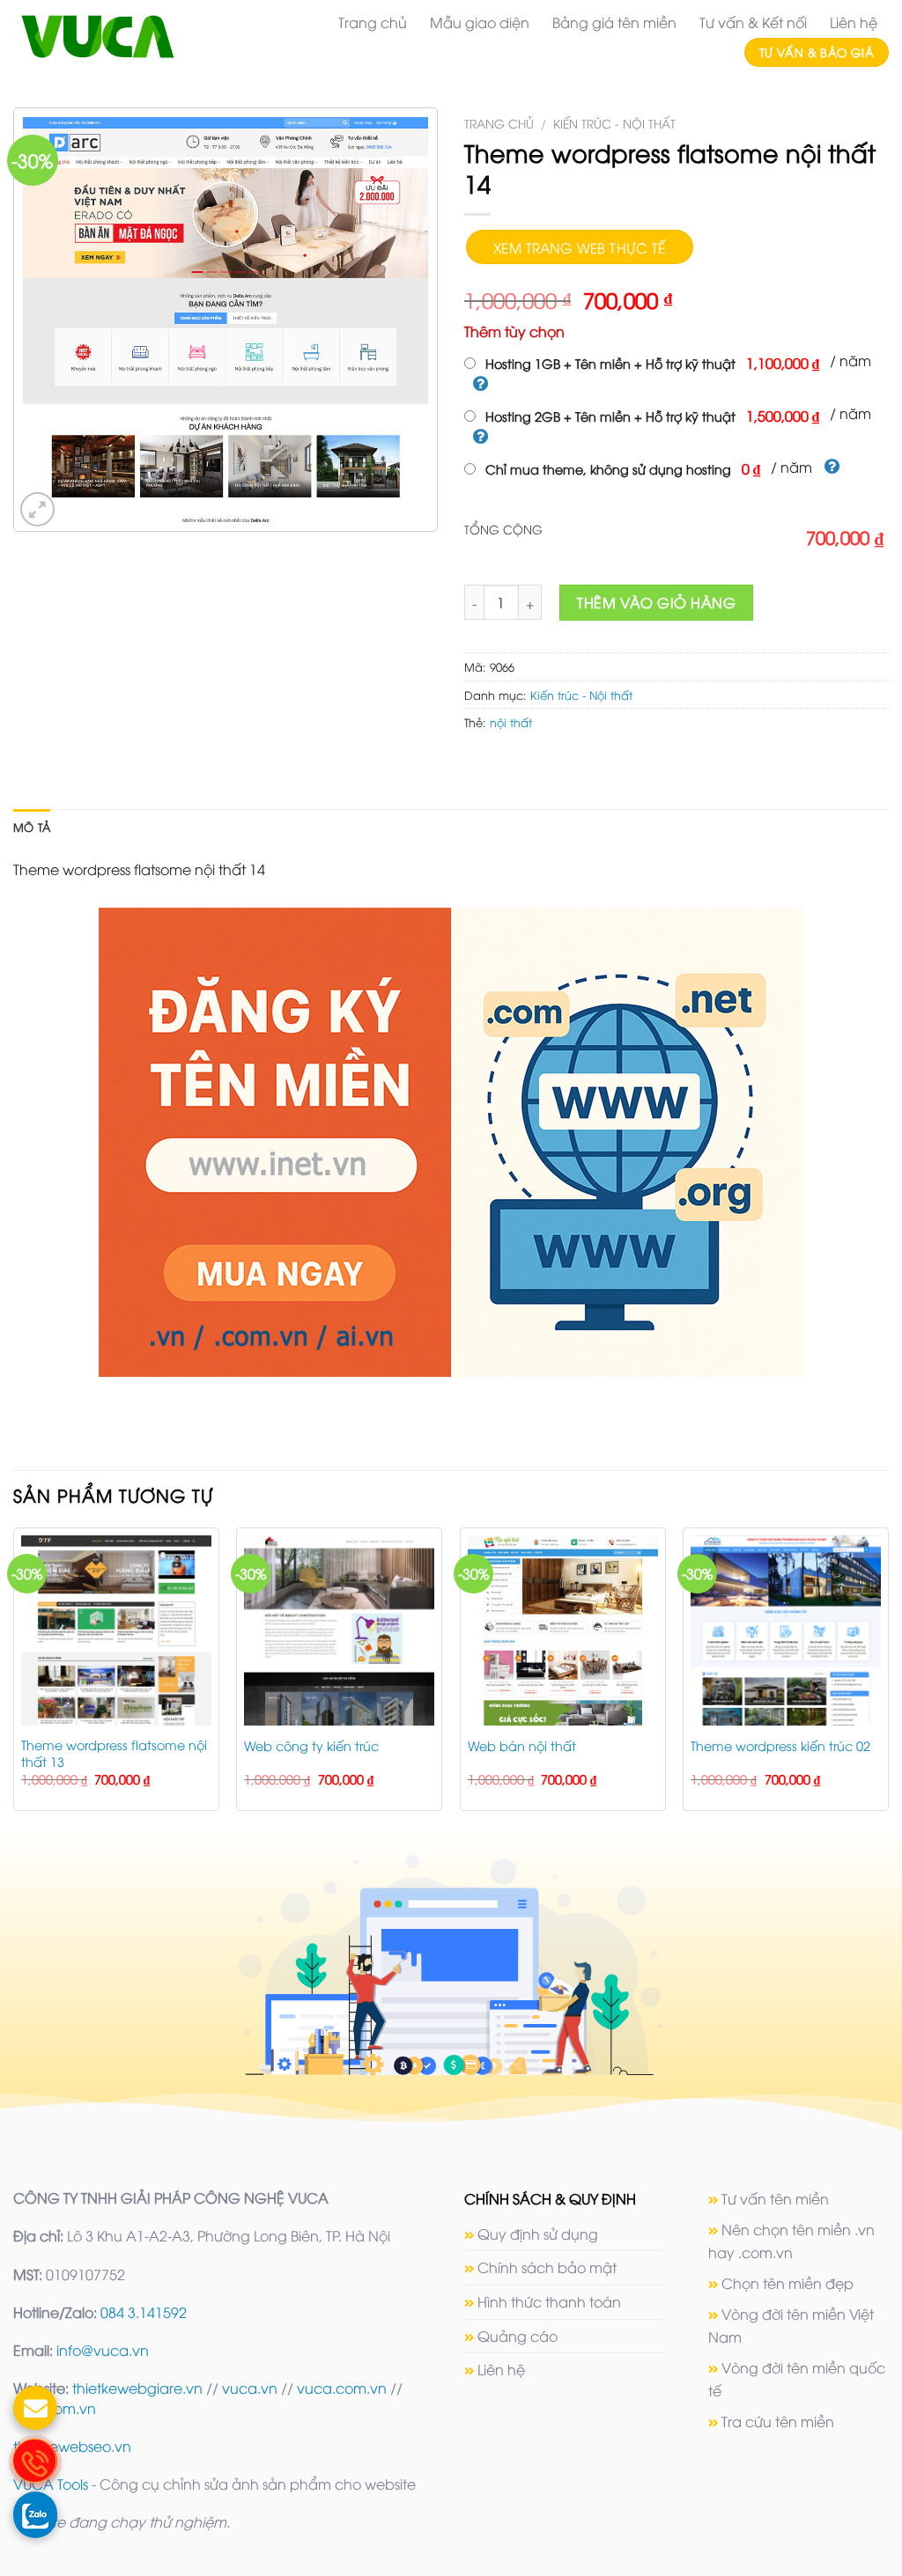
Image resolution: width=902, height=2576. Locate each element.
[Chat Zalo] (35, 2513)
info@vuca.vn (103, 2350)
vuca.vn (250, 2388)
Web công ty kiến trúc (311, 1746)
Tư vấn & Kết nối (753, 22)
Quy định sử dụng (538, 2234)
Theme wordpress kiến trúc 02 (780, 1746)
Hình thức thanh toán (549, 2301)
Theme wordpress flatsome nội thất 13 (114, 1753)
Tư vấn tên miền (775, 2198)
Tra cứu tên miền (778, 2421)
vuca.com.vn (342, 2388)
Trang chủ (373, 22)
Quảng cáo (518, 2336)
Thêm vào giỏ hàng (656, 602)
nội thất (511, 722)
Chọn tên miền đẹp (787, 2283)
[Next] (888, 1676)
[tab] (32, 827)
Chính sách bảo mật (547, 2267)
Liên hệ (854, 22)
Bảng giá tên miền (614, 22)
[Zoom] (37, 509)
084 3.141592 (144, 2312)
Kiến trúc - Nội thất (614, 123)
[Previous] (14, 1676)
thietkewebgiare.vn (137, 2388)
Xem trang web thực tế (580, 247)
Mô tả (32, 827)
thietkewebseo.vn (72, 2446)
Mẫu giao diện (480, 22)
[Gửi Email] (35, 2408)
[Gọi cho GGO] (35, 2461)
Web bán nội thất (522, 1746)
